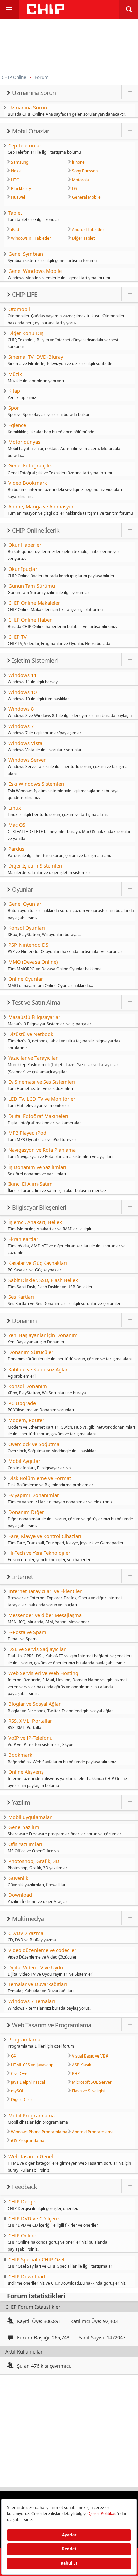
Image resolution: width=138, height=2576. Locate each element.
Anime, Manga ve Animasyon (42, 506)
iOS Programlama (28, 2140)
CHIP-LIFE (25, 294)
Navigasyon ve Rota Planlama (42, 1150)
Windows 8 (21, 709)
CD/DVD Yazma (26, 1933)
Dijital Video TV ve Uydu (36, 1967)
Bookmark (20, 1755)
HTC (15, 180)
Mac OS (17, 825)
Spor (14, 408)
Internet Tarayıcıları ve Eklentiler (45, 1591)
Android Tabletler (88, 229)
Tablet (15, 213)
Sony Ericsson (85, 171)
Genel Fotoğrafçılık (30, 465)
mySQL (18, 2091)
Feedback (24, 2187)
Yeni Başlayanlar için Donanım (43, 1335)
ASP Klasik (82, 2065)
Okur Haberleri (25, 545)
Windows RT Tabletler (31, 238)
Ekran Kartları (24, 1239)
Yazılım (21, 1802)
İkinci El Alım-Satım (30, 1184)
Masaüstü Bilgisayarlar (34, 1017)
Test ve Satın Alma (36, 1002)
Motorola (81, 180)
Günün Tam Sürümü (32, 586)
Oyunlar (22, 889)
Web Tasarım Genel (31, 2156)
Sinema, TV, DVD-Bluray (36, 357)
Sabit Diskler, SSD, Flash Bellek (43, 1280)
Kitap (14, 391)
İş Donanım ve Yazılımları (37, 1167)
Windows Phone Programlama (39, 2132)
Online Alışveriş (26, 1772)
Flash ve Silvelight (88, 2091)
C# (14, 2056)
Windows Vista (25, 743)
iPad (15, 229)
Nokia (16, 171)
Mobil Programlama (31, 2115)
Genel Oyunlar (25, 904)
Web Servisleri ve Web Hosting (43, 1673)
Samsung (20, 162)
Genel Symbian (26, 254)
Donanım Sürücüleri (31, 1352)
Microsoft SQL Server (92, 2082)
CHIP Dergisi (23, 2201)
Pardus (16, 849)
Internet (23, 1577)
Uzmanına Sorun (34, 93)
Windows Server (27, 760)
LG (75, 188)
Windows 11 (22, 675)
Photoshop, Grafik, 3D (34, 1861)
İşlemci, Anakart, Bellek (35, 1222)
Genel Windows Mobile (35, 271)
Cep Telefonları (25, 145)
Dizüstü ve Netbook (31, 1034)
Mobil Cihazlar (30, 131)
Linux (15, 808)
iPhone (78, 162)
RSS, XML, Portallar (30, 1721)
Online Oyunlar (26, 979)
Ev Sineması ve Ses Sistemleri (42, 1082)
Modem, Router (26, 1420)
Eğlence (17, 425)
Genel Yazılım (24, 1827)
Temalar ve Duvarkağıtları (38, 1984)
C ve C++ (19, 2073)
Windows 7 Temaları (32, 2001)
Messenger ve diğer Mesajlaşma (45, 1615)
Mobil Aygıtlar (24, 1461)
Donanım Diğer (26, 1512)
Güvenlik (18, 1878)
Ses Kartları (21, 1297)
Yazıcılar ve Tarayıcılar (33, 1058)
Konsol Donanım (28, 1386)
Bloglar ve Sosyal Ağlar (34, 1704)
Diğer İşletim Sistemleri (35, 865)
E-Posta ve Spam (27, 1632)
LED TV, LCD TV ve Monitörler (42, 1099)
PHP (76, 2073)
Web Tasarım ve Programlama (52, 2025)
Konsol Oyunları (27, 928)
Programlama (24, 2039)
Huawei (18, 197)
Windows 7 (21, 726)
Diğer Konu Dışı (26, 333)
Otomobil (19, 309)
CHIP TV (18, 637)
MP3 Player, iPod (27, 1133)
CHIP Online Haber (30, 620)
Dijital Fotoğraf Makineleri (38, 1116)
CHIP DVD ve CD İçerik (34, 2218)
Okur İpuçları (23, 569)
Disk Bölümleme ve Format (40, 1478)
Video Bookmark (28, 483)
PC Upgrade (22, 1403)
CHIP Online (22, 2235)
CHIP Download (27, 2276)
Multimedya (28, 1919)
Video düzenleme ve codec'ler (42, 1950)
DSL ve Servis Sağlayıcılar (37, 1649)
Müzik (15, 374)
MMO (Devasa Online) (33, 962)
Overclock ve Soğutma (34, 1444)
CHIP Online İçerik (36, 530)
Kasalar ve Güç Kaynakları (38, 1263)
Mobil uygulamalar (30, 1817)
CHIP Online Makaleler (34, 603)
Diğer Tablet (83, 238)
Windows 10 (22, 692)
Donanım (24, 1321)
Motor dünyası (25, 442)
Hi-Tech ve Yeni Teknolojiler (39, 1553)
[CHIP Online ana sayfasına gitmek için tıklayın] (46, 13)
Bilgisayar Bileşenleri (39, 1207)
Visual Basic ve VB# (90, 2056)
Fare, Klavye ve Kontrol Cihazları (45, 1536)
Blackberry (21, 188)
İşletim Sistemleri (35, 660)
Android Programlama (93, 2132)
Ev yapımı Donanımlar (34, 1495)
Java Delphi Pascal (28, 2082)
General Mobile (86, 197)
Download (20, 1895)
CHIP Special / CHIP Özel (36, 2259)
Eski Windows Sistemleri (36, 784)
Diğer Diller (22, 2099)
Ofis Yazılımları (25, 1844)
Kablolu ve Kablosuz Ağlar (38, 1369)
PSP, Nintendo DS (28, 945)
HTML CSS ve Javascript (33, 2065)
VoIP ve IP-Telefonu (30, 1738)
